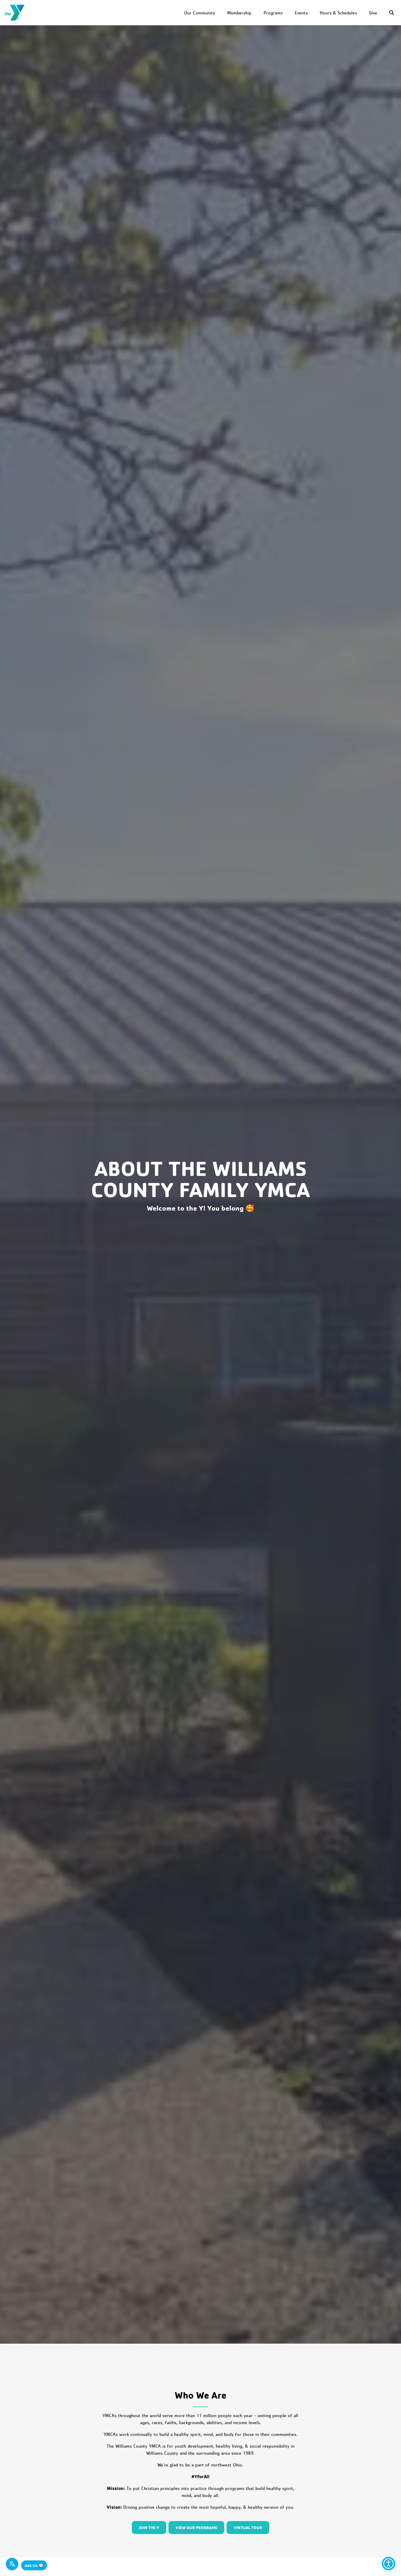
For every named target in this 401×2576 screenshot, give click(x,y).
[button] (393, 13)
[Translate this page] (12, 2564)
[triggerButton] (389, 2564)
